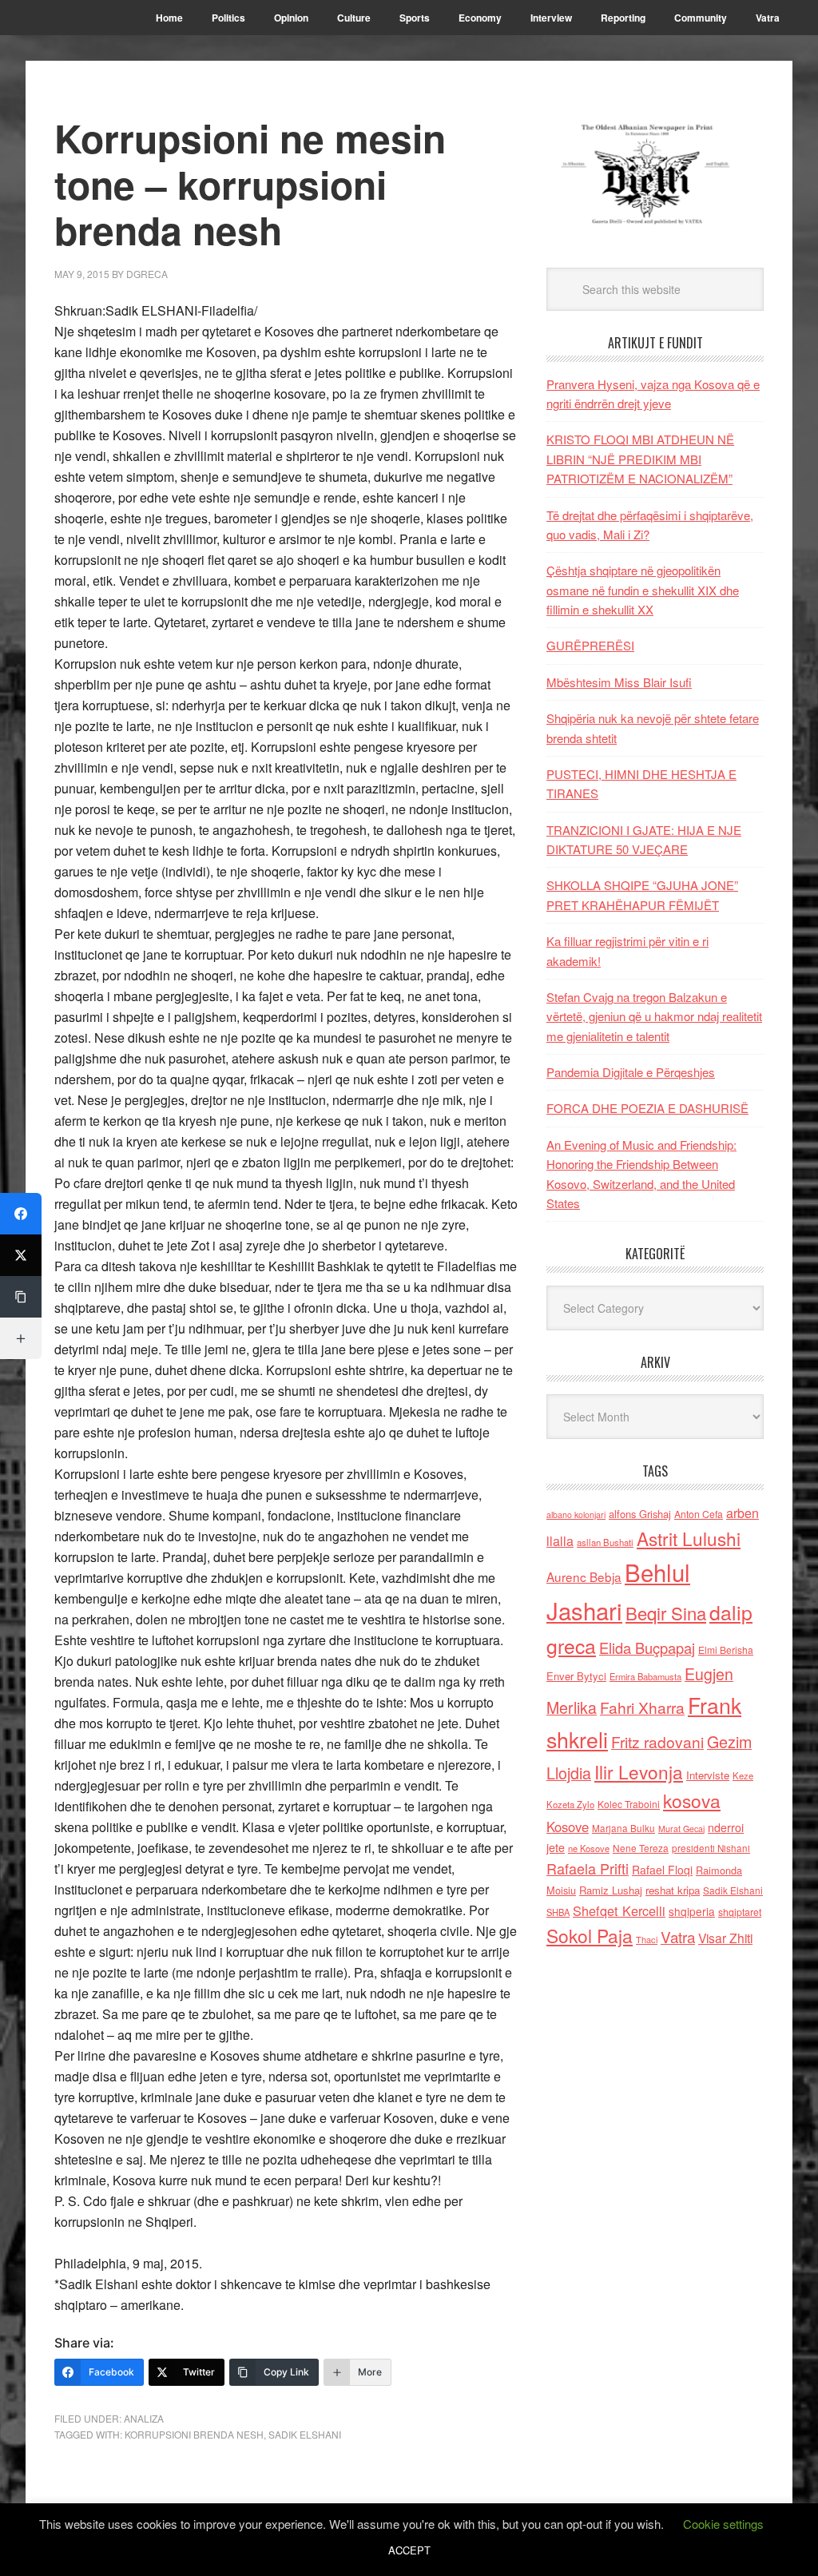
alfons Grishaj (640, 1514)
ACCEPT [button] (409, 2550)
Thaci (647, 1939)
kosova (692, 1800)
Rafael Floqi (662, 1870)
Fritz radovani (657, 1741)
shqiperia (692, 1911)
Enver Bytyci (576, 1676)
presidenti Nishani (711, 1848)
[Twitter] (21, 1255)
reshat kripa (673, 1890)
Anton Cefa (699, 1514)
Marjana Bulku (623, 1828)
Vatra (678, 1936)
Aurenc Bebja (584, 1576)
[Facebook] (21, 1214)
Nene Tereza (641, 1848)
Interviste (708, 1775)
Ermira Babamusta (645, 1676)
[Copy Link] (21, 1297)
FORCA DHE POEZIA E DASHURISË (647, 1108)
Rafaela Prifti (588, 1868)
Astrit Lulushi (689, 1538)
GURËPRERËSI (590, 645)
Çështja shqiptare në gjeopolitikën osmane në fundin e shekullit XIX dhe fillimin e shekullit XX (643, 590)
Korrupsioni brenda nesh (194, 2434)
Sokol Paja (590, 1935)
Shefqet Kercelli (619, 1910)
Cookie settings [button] (723, 2524)
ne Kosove (589, 1848)
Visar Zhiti (725, 1938)
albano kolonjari (576, 1515)
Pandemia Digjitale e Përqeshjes (631, 1072)
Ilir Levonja (639, 1771)
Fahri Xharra (642, 1707)
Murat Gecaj (681, 1829)
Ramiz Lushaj (611, 1890)
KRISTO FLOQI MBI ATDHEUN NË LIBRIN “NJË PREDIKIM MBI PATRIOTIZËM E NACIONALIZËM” (640, 459)
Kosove (568, 1827)
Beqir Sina (666, 1613)
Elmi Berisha (726, 1650)
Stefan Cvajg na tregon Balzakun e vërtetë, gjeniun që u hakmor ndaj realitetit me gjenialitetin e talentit (654, 1016)
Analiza (144, 2418)
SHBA (558, 1912)
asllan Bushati (605, 1542)
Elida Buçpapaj (647, 1648)
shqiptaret (740, 1912)
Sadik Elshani (305, 2434)
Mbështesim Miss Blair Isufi (619, 682)
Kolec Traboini (629, 1804)
